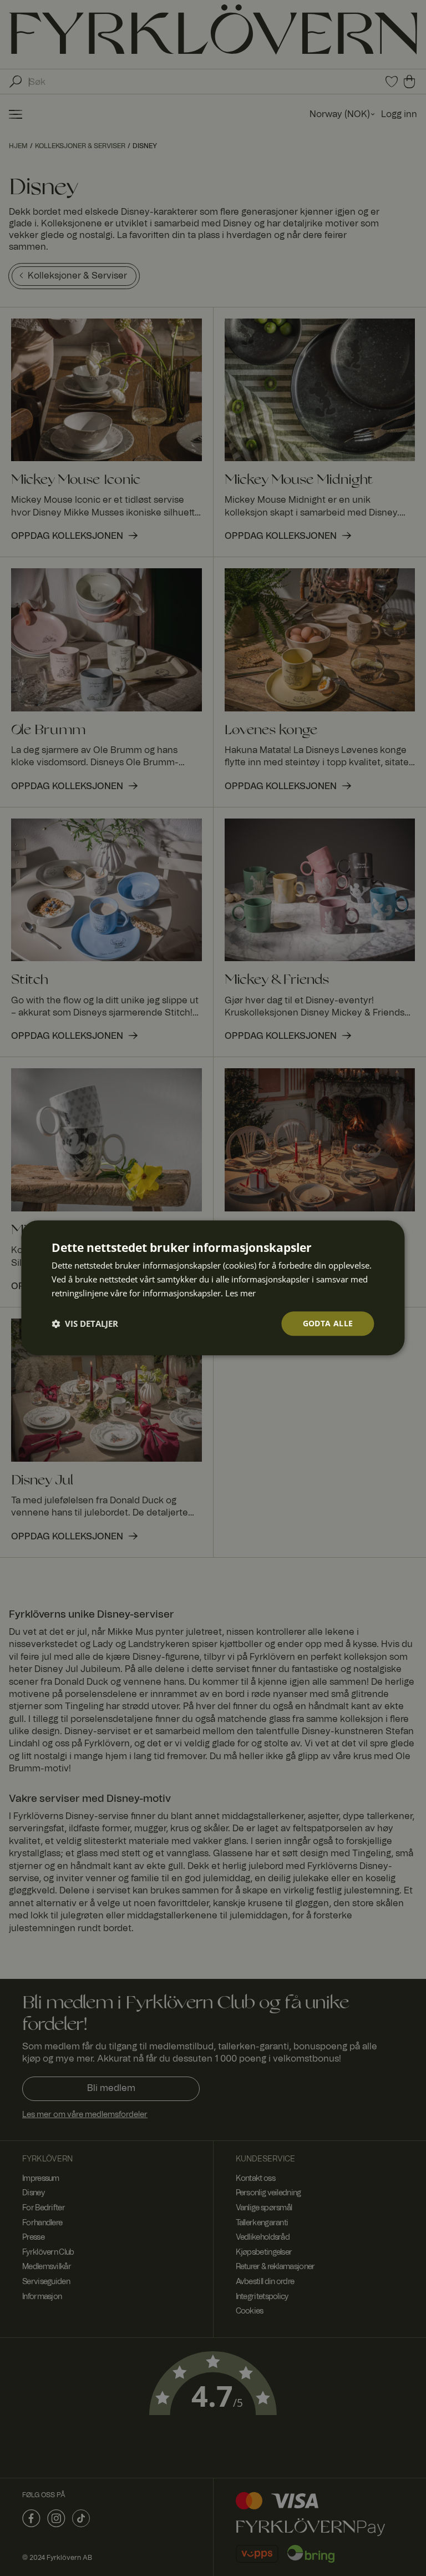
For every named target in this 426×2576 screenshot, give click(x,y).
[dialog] (213, 1288)
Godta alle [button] (328, 1323)
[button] (85, 1324)
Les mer (240, 1293)
